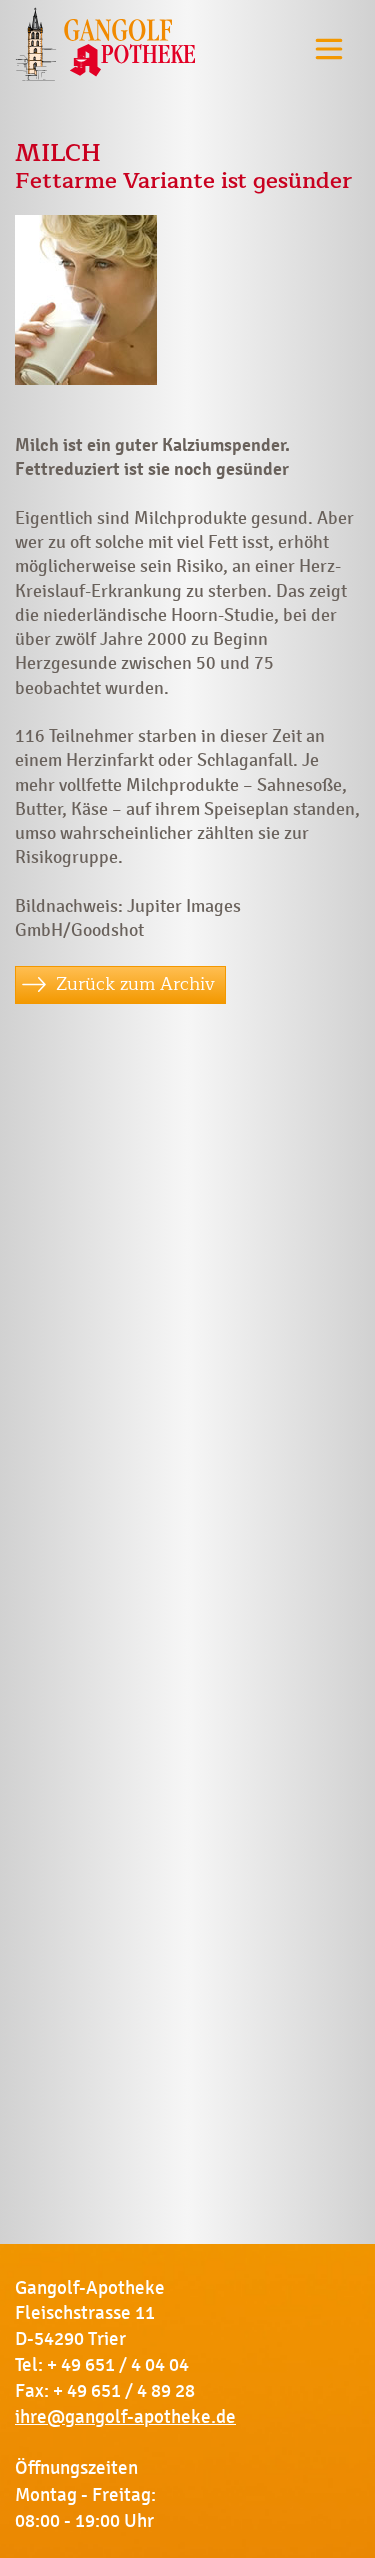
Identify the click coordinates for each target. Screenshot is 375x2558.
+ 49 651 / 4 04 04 (118, 2365)
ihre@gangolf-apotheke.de (125, 2417)
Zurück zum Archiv (135, 984)
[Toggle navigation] (329, 48)
